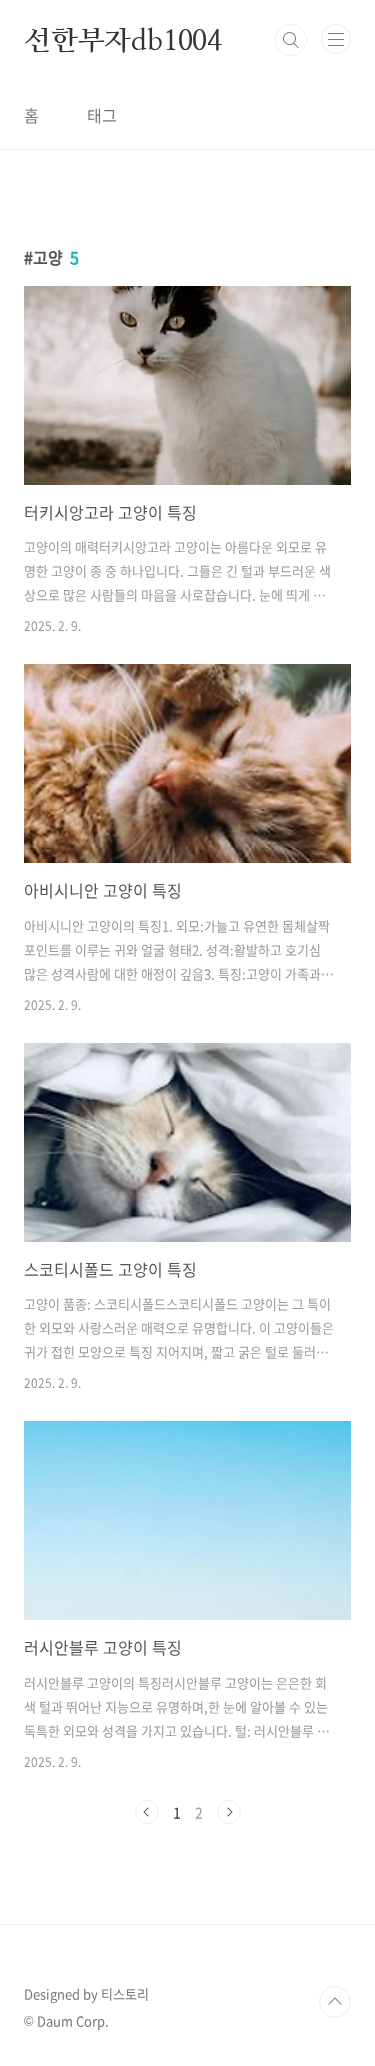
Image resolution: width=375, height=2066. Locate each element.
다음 (229, 1812)
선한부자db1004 (123, 40)
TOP (335, 2002)
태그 (102, 115)
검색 (291, 40)
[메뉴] (336, 39)
